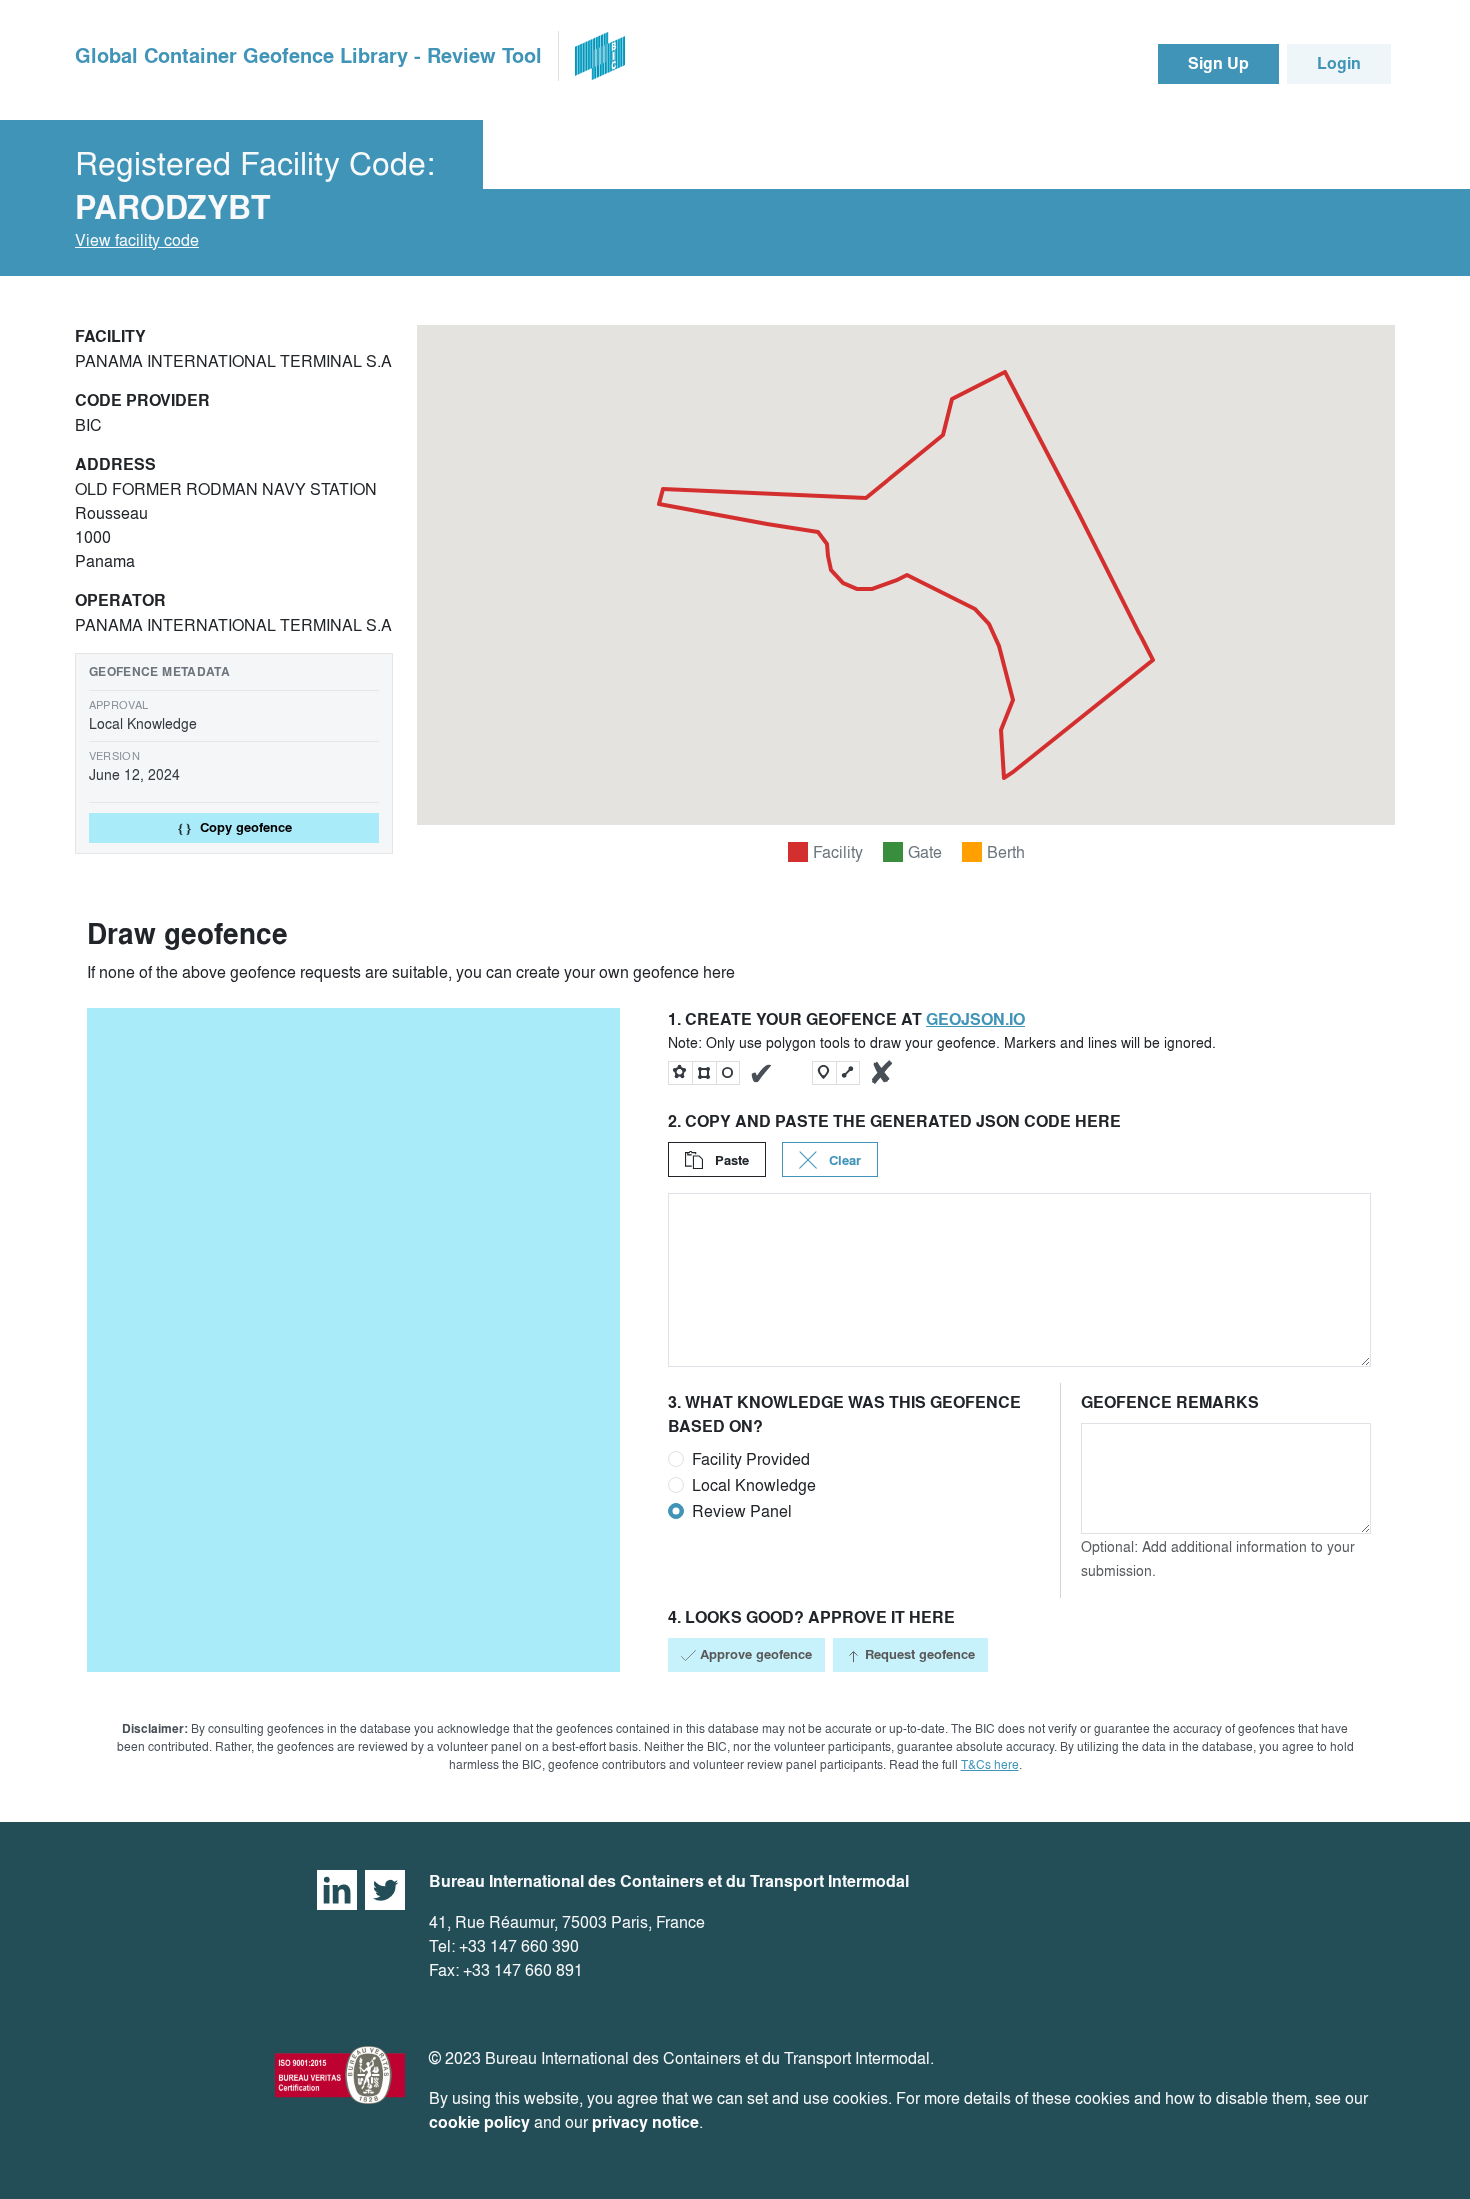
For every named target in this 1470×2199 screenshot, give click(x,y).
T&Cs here (990, 1764)
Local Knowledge (754, 1485)
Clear (843, 1160)
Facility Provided (751, 1459)
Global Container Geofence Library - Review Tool (308, 56)
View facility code (137, 240)
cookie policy (479, 2122)
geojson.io (975, 1019)
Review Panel (742, 1511)
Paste (730, 1160)
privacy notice (645, 2122)
